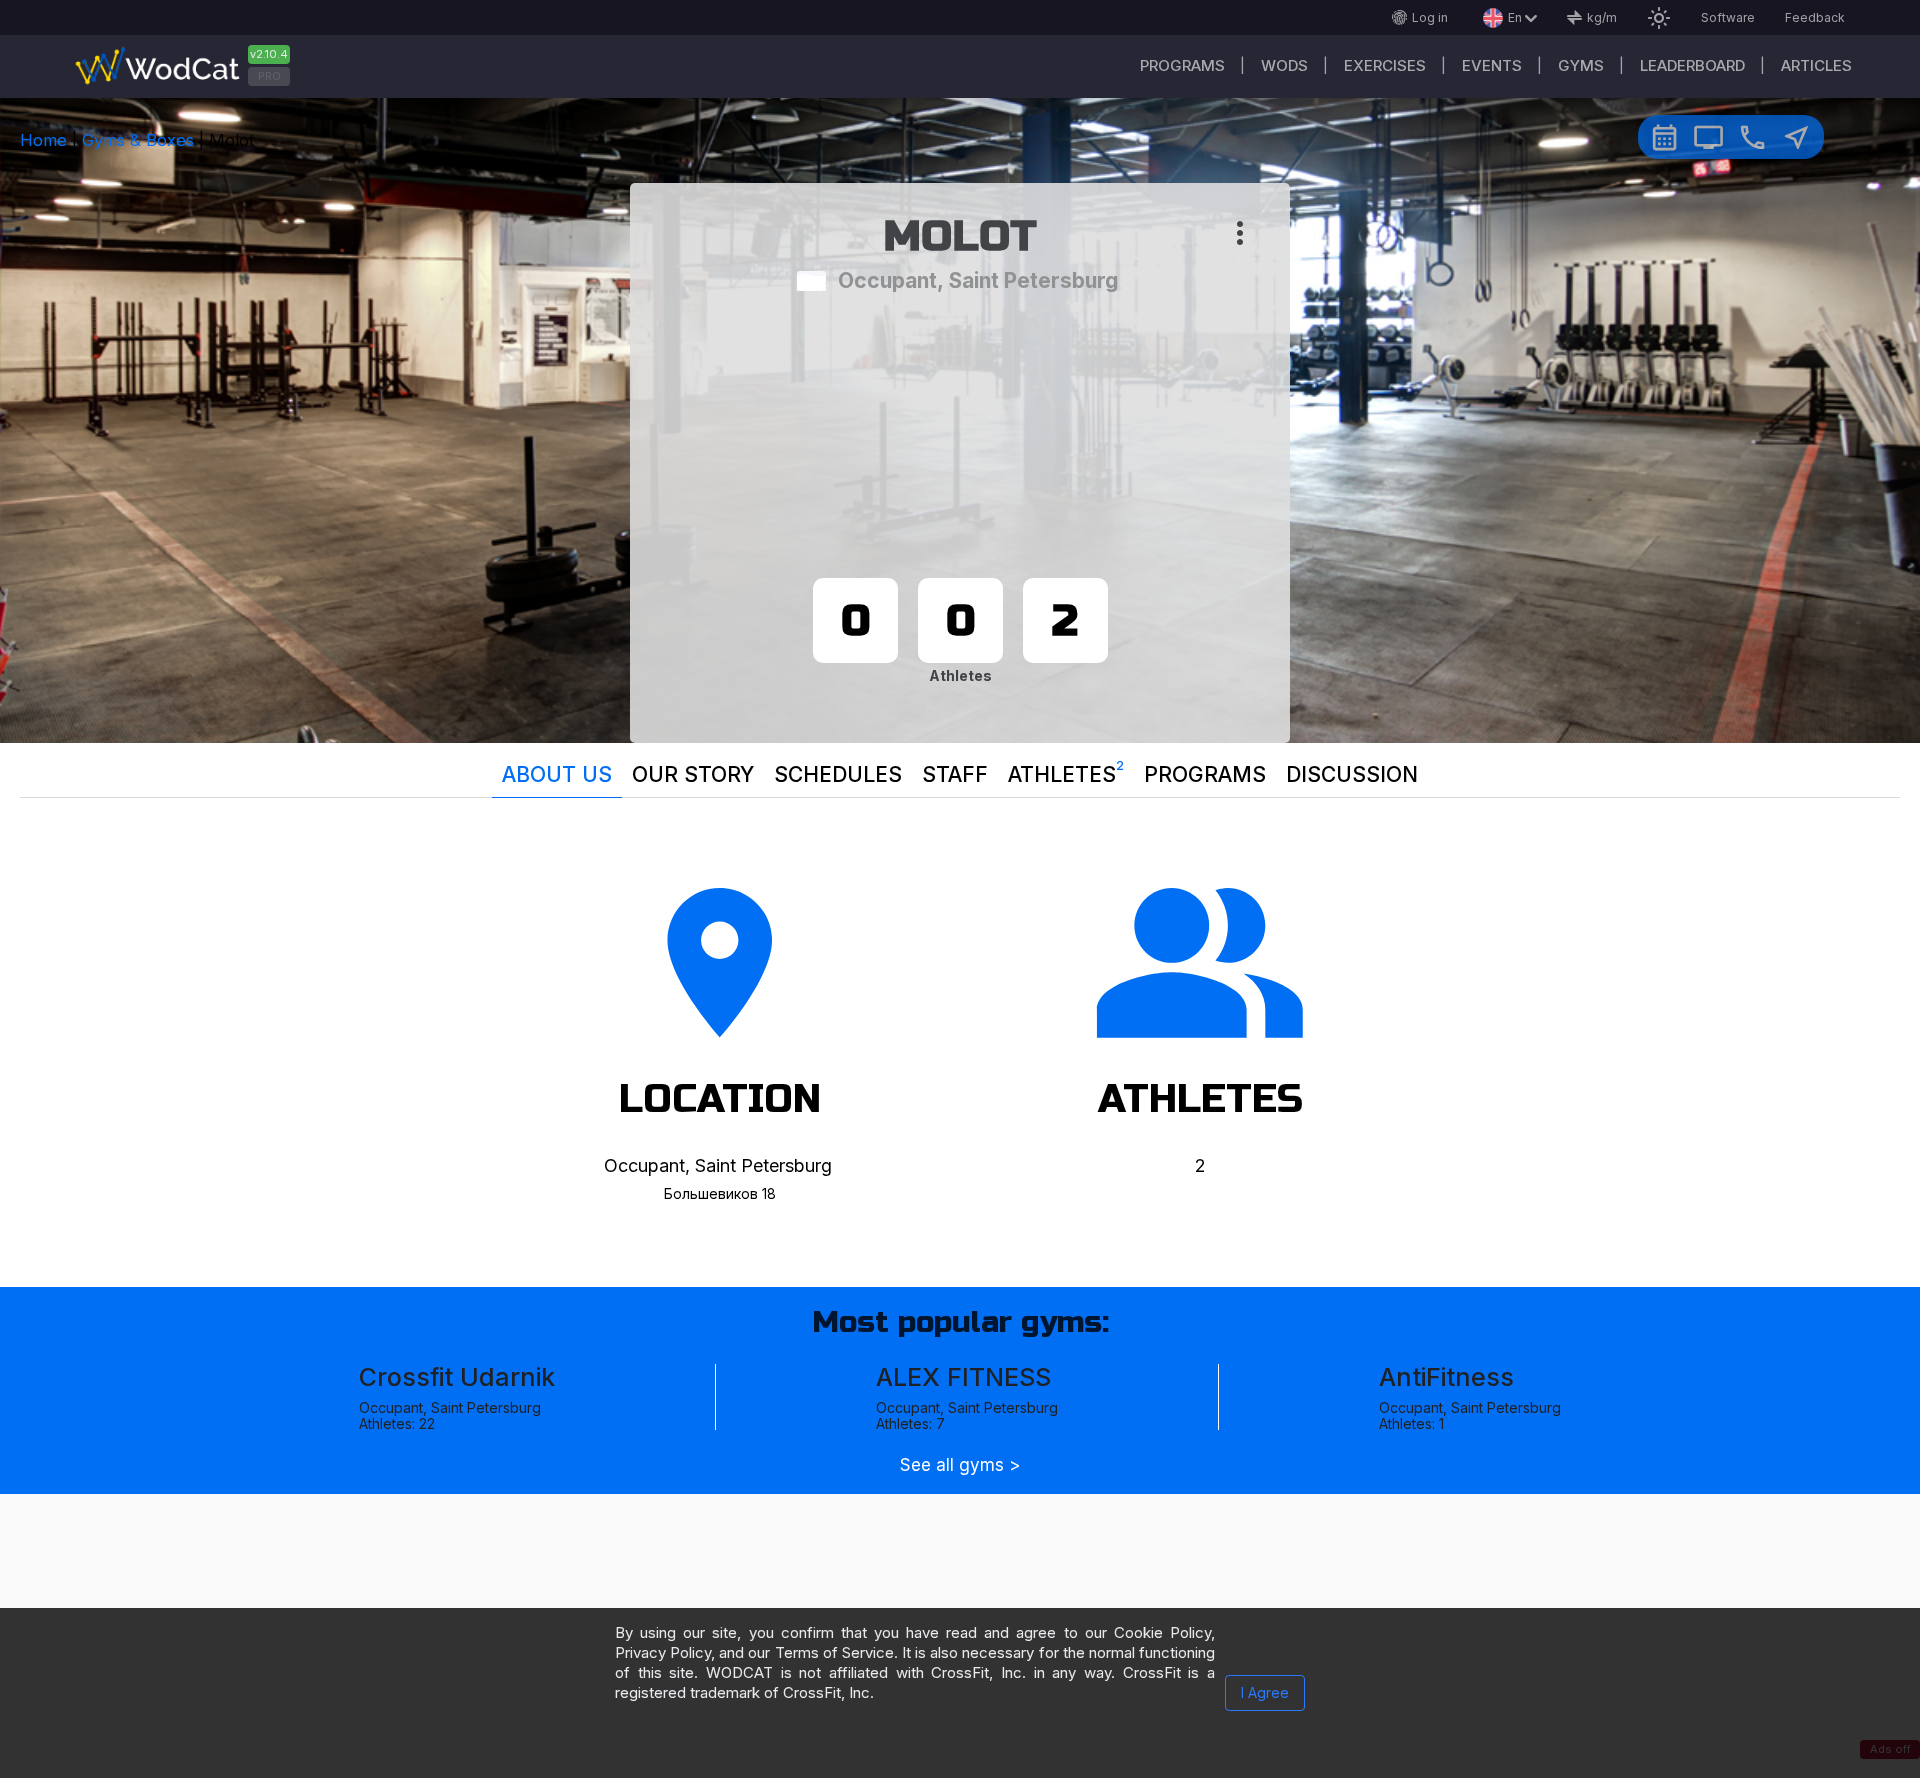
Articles (1816, 65)
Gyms (1581, 65)
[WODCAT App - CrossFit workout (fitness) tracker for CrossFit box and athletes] (190, 66)
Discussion (1352, 774)
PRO (269, 76)
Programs (1182, 65)
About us (557, 774)
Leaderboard (1692, 65)
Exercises (1385, 65)
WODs (1284, 65)
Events (1492, 65)
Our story (693, 774)
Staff (955, 774)
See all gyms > (960, 1465)
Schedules (838, 774)
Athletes (1066, 772)
